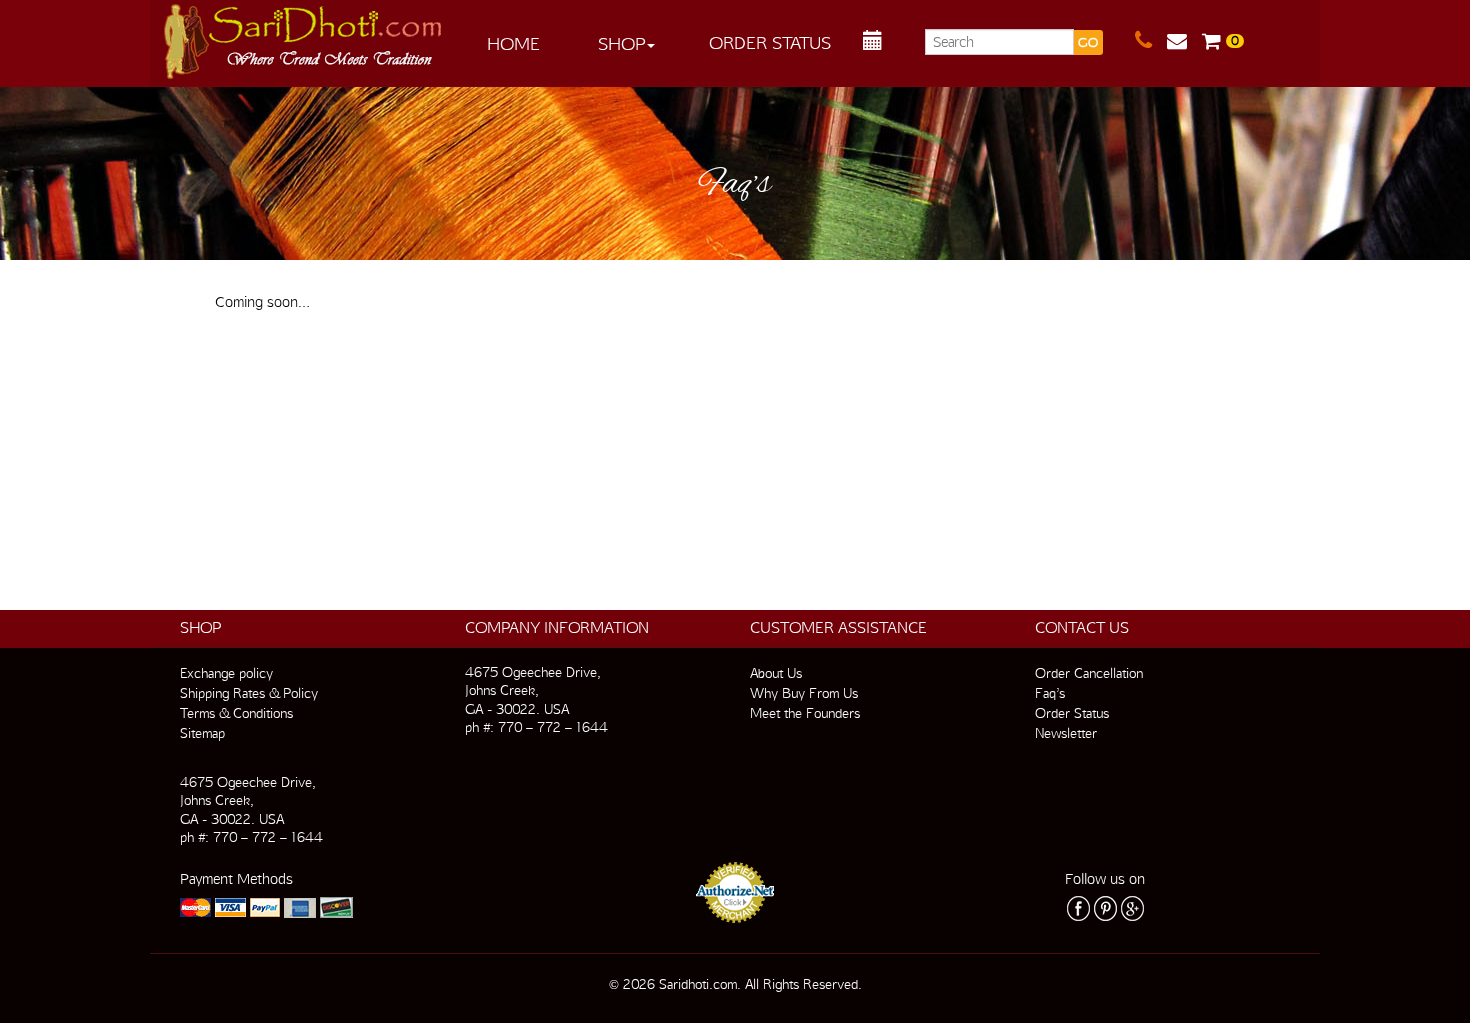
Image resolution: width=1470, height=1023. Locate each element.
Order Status (770, 42)
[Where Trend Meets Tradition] (304, 36)
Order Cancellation (1089, 673)
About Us (776, 673)
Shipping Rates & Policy (249, 693)
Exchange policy (226, 673)
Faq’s (1050, 693)
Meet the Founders (805, 713)
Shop (621, 43)
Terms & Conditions (236, 713)
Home (513, 43)
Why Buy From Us (804, 693)
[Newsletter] (1184, 41)
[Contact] (1151, 41)
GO (1088, 42)
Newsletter (1066, 733)
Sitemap (202, 733)
